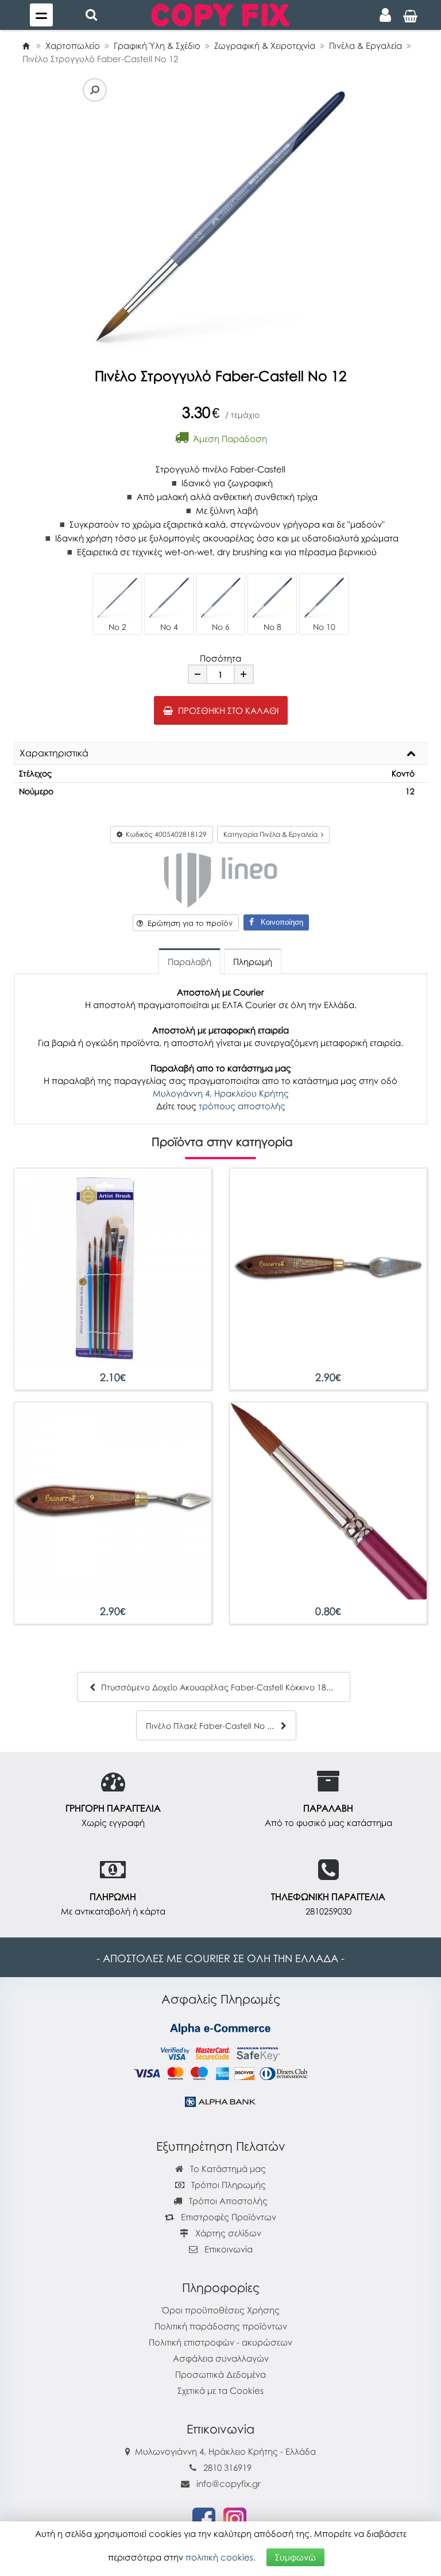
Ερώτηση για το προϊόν (188, 923)
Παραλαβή (189, 962)
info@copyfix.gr (227, 2483)
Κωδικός (165, 834)
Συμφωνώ (295, 2557)
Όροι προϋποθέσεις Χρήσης (221, 2310)
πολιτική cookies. (220, 2557)
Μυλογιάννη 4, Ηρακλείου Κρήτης (221, 1093)
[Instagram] (235, 2518)
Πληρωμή (253, 962)
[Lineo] (220, 879)
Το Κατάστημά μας (227, 2169)
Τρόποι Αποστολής (227, 2201)
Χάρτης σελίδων (227, 2233)
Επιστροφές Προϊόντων (227, 2217)
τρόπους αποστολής (242, 1106)
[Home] (26, 45)
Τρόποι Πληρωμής (227, 2185)
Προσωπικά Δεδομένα (220, 2374)
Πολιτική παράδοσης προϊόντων (221, 2326)
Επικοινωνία (229, 2249)
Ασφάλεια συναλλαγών (221, 2358)
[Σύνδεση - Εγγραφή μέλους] (385, 15)
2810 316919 (227, 2467)
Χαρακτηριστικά (54, 753)
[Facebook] (204, 2518)
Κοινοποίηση (278, 922)
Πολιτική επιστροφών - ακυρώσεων (220, 2342)
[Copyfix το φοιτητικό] (220, 14)
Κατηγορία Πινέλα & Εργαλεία (272, 834)
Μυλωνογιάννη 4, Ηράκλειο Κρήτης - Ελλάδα (225, 2451)
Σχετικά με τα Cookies (220, 2390)
